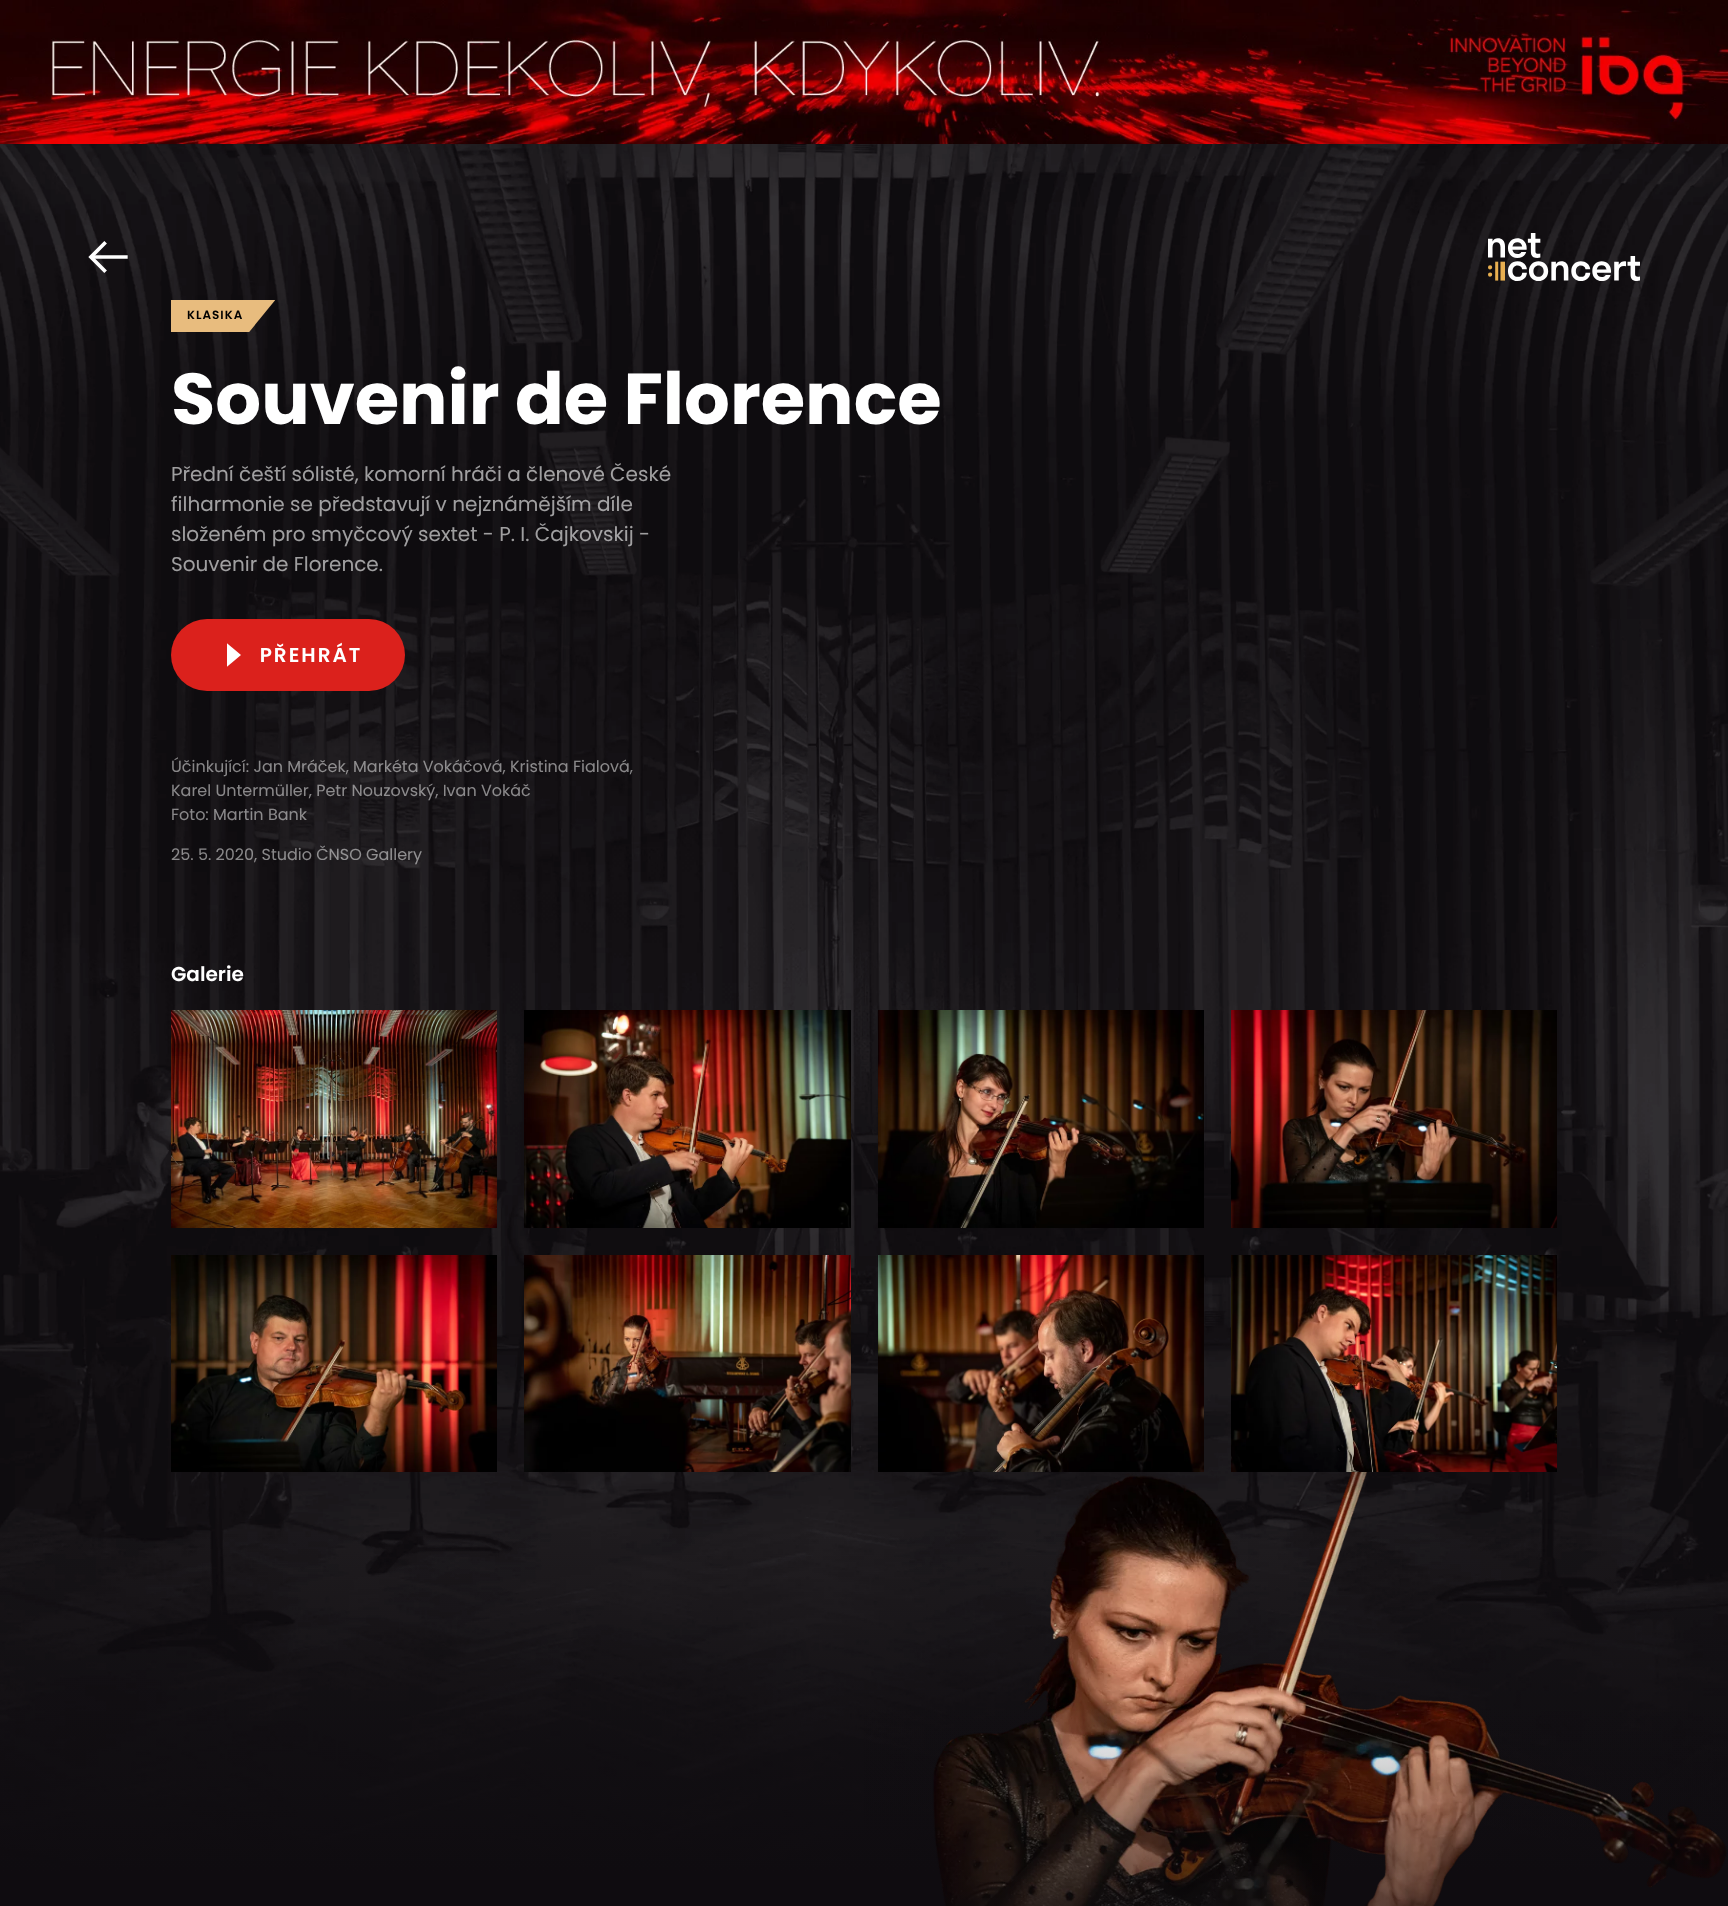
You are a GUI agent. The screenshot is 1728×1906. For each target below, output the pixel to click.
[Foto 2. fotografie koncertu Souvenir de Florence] (687, 1119)
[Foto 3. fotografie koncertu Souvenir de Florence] (1041, 1119)
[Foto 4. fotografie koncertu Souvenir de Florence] (1394, 1119)
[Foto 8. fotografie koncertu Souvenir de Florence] (1394, 1364)
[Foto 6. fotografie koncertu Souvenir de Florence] (687, 1364)
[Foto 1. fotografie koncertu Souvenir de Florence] (334, 1119)
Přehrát (311, 655)
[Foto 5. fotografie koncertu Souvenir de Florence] (334, 1364)
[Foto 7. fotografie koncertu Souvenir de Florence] (1041, 1364)
